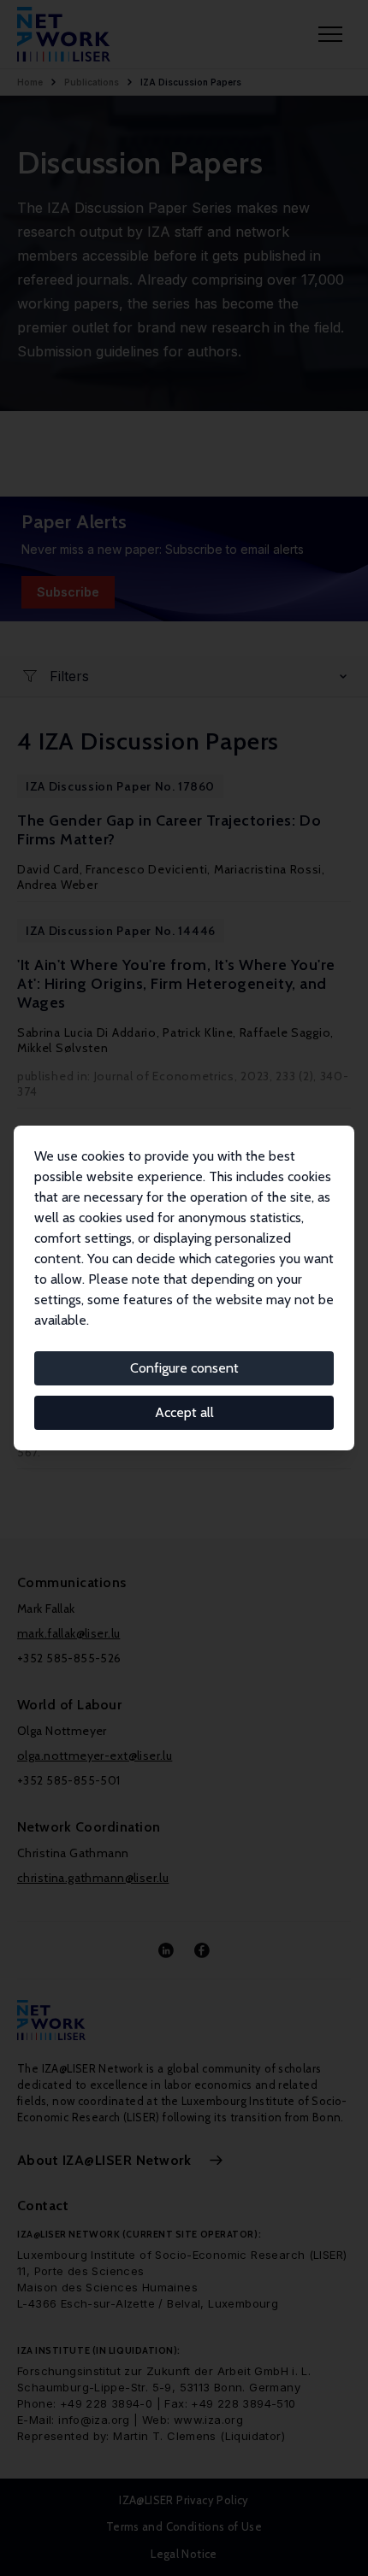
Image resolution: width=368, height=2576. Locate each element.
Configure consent (184, 1368)
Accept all (184, 1412)
